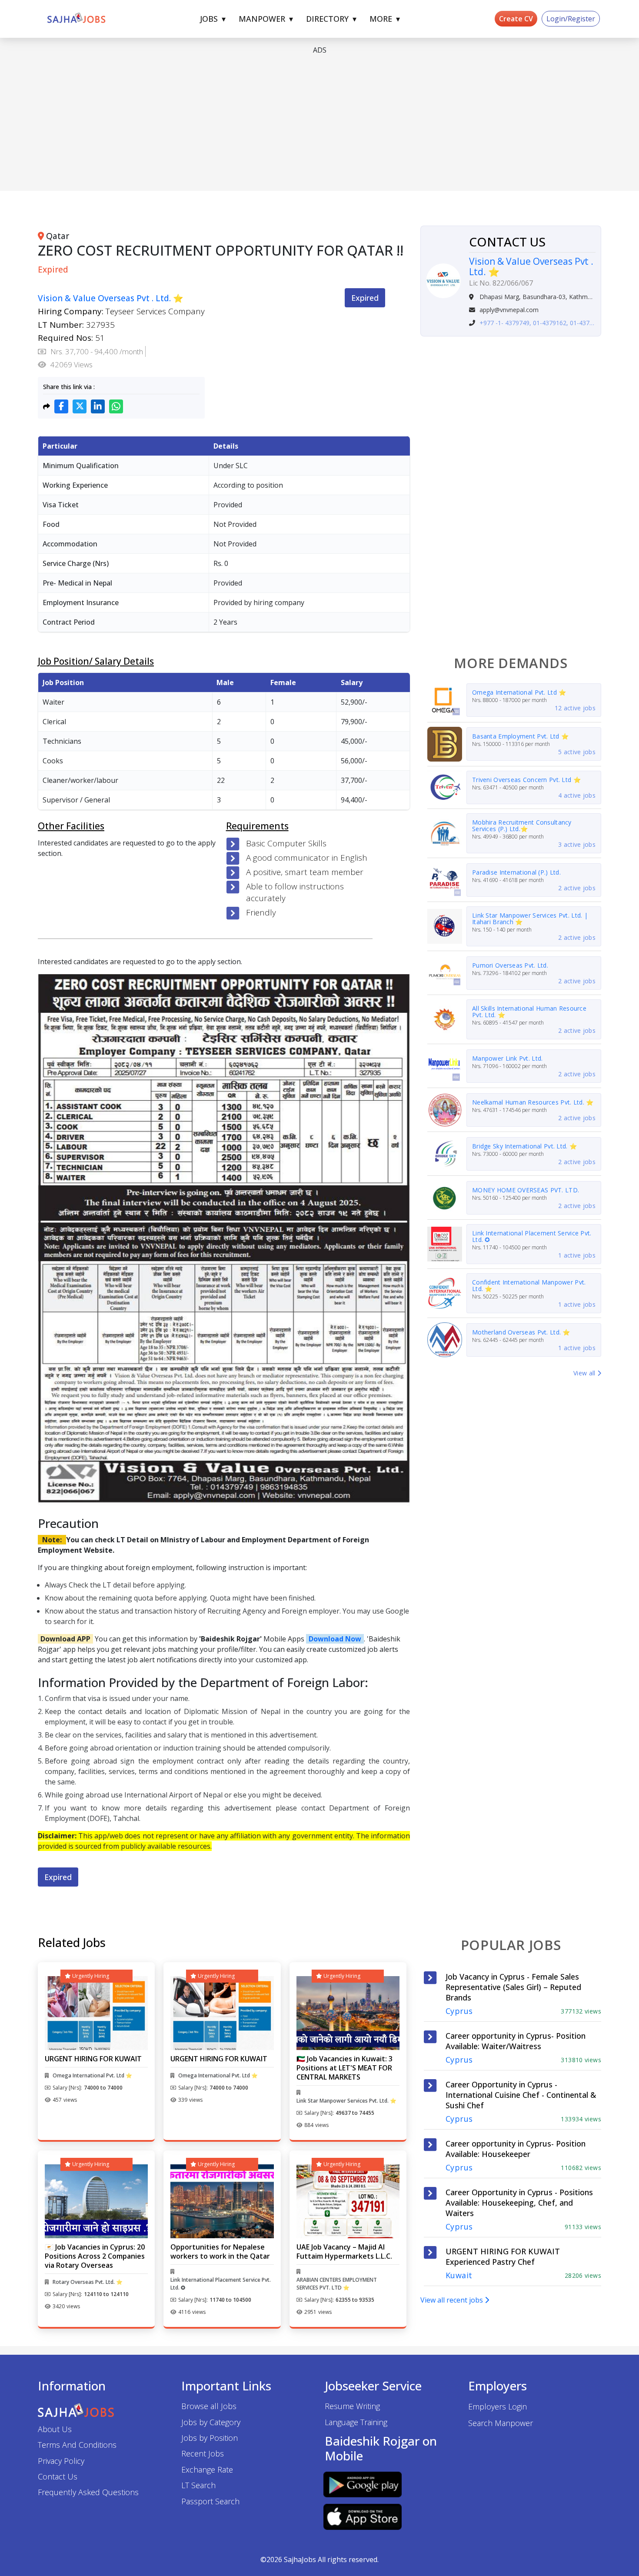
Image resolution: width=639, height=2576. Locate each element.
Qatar (58, 236)
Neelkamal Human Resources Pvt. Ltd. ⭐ (533, 1102)
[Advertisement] (299, 123)
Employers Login (498, 2406)
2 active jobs (577, 888)
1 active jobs (577, 1255)
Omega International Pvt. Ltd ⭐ (519, 692)
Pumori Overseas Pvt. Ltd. (510, 965)
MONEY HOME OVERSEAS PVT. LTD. (526, 1190)
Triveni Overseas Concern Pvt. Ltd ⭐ (526, 780)
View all (585, 1373)
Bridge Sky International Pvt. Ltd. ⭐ (524, 1146)
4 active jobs (577, 795)
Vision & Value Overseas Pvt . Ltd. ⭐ (111, 298)
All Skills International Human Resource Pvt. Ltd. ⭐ (529, 1012)
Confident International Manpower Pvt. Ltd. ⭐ (529, 1285)
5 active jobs (577, 752)
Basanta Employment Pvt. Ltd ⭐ (520, 736)
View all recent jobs (453, 2300)
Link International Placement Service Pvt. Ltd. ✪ (532, 1236)
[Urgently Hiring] (96, 2012)
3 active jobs (577, 844)
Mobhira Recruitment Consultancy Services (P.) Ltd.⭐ (522, 825)
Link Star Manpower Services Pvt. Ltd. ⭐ (346, 2101)
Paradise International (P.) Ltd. (516, 872)
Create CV (516, 19)
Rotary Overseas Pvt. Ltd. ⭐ (88, 2282)
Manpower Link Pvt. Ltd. (507, 1058)
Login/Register (571, 19)
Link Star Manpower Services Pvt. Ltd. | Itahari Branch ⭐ (530, 919)
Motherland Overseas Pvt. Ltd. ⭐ (521, 1332)
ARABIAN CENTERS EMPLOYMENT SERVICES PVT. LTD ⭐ (337, 2284)
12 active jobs (575, 708)
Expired (365, 298)
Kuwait (459, 2275)
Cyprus (459, 2011)
